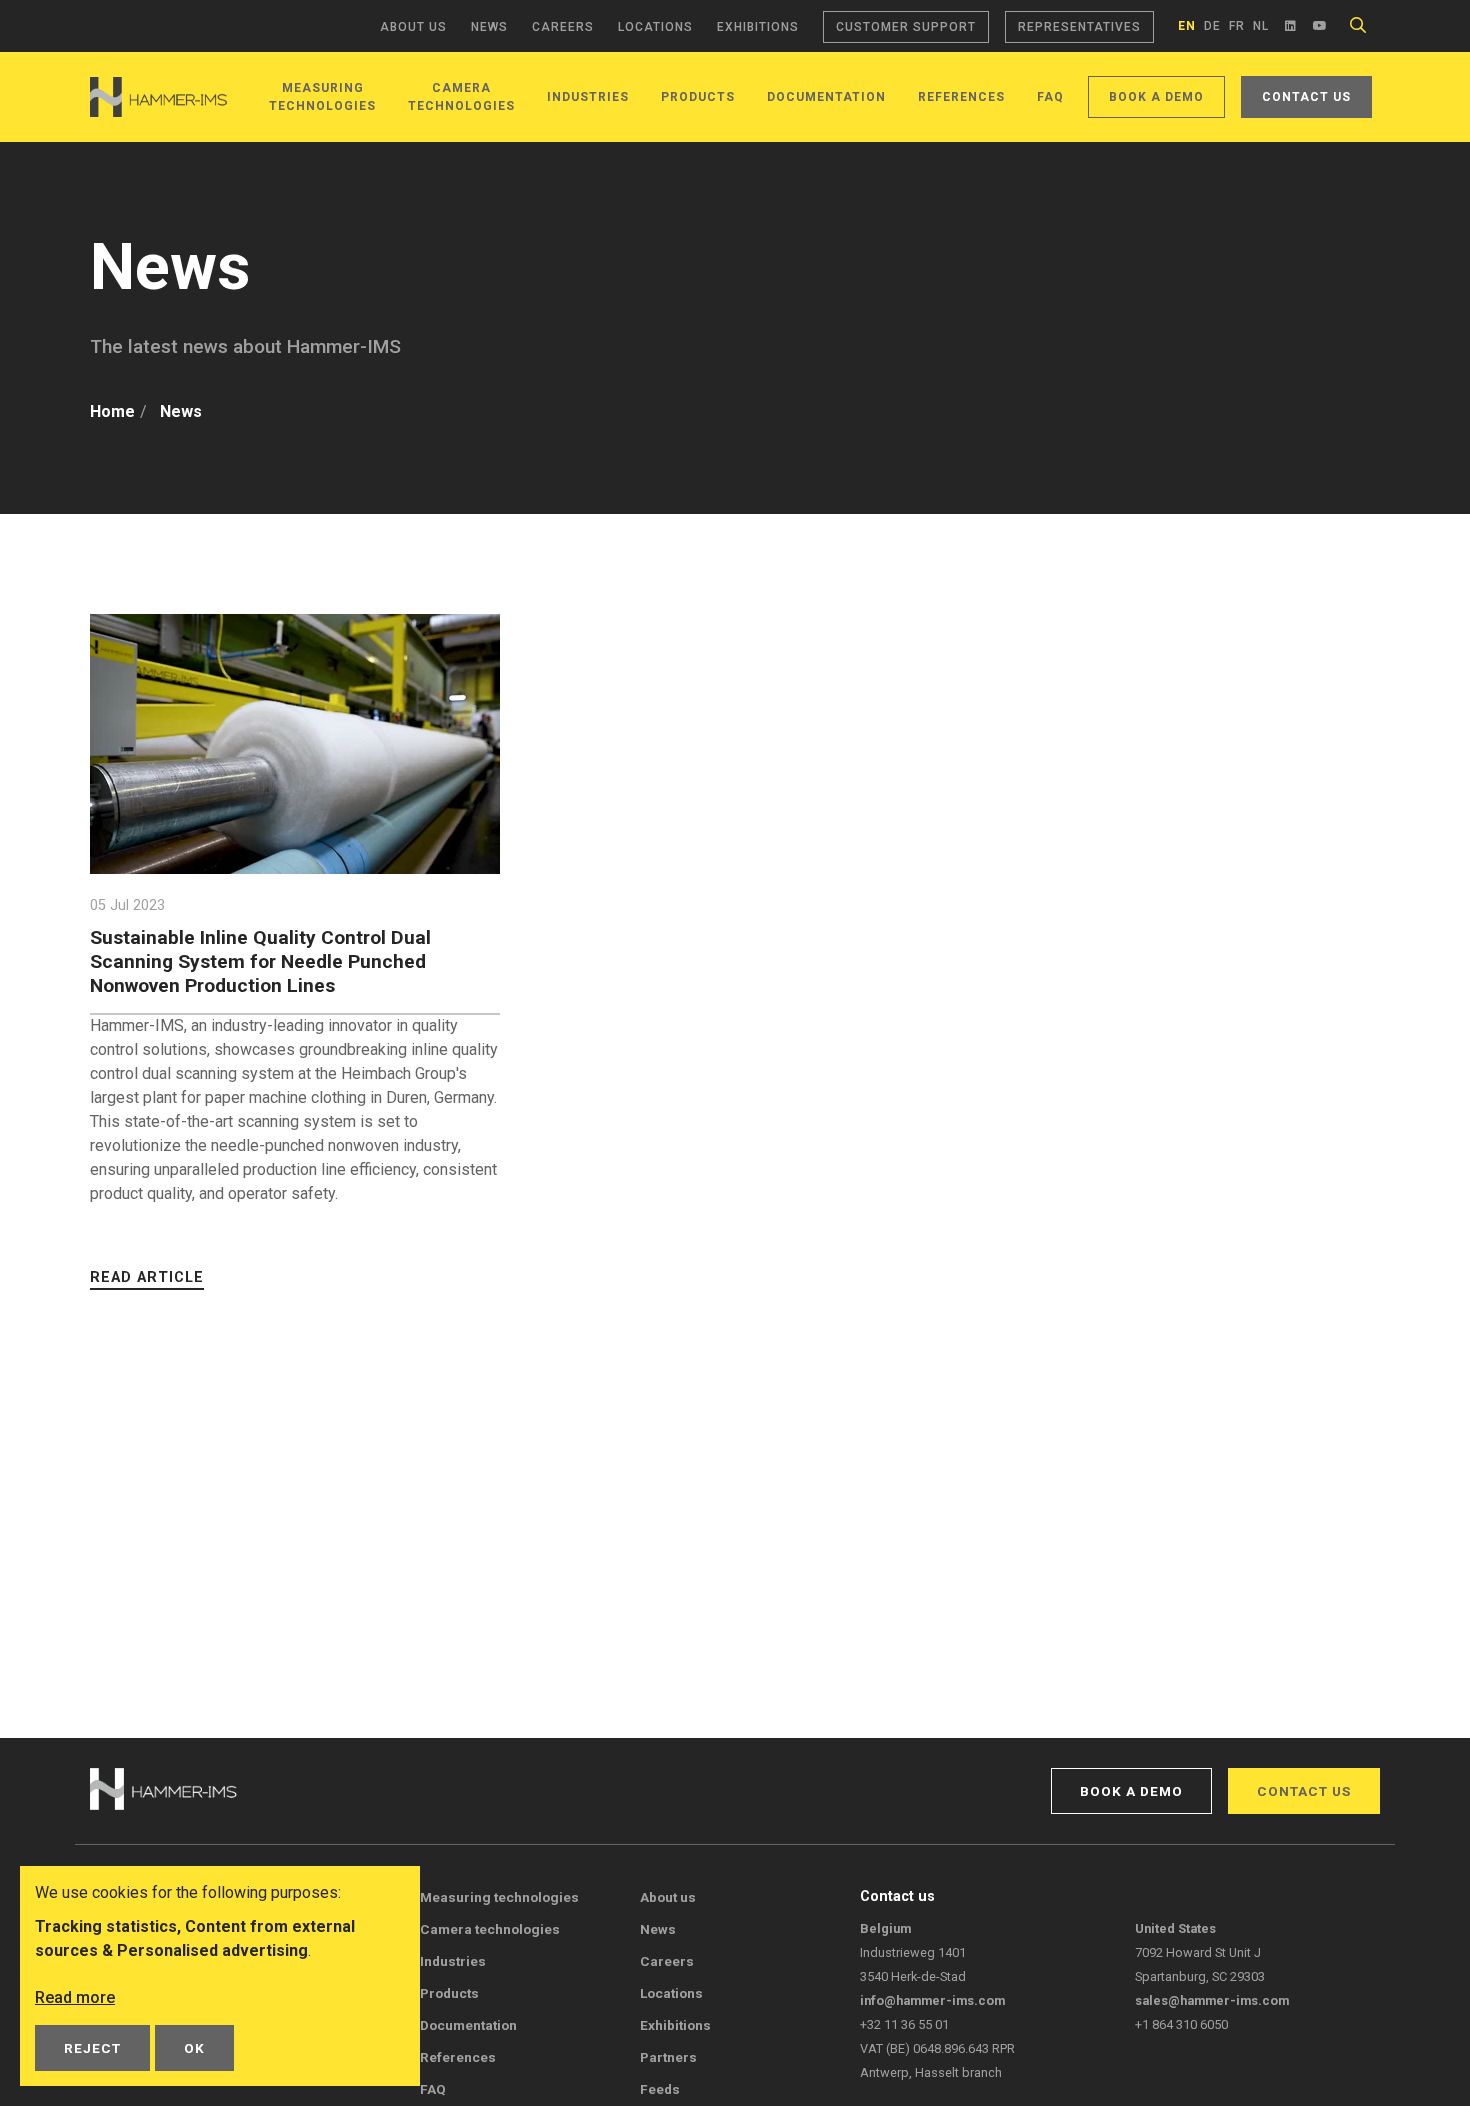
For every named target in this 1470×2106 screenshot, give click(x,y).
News (489, 27)
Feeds (660, 2089)
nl (1261, 26)
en (1187, 26)
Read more (75, 1997)
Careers (563, 27)
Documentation (826, 97)
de (1212, 26)
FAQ (1050, 97)
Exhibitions (758, 27)
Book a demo (1156, 97)
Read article (147, 1277)
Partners (668, 2057)
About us (413, 27)
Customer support (906, 27)
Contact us (1306, 97)
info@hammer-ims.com (932, 2000)
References (961, 97)
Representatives (1079, 27)
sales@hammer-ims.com (1212, 2000)
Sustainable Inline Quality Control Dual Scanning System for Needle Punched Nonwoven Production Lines (260, 961)
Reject (92, 2048)
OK (194, 2048)
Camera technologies (490, 1929)
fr (1237, 26)
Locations (655, 27)
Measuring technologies (499, 1897)
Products (698, 97)
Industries (588, 97)
